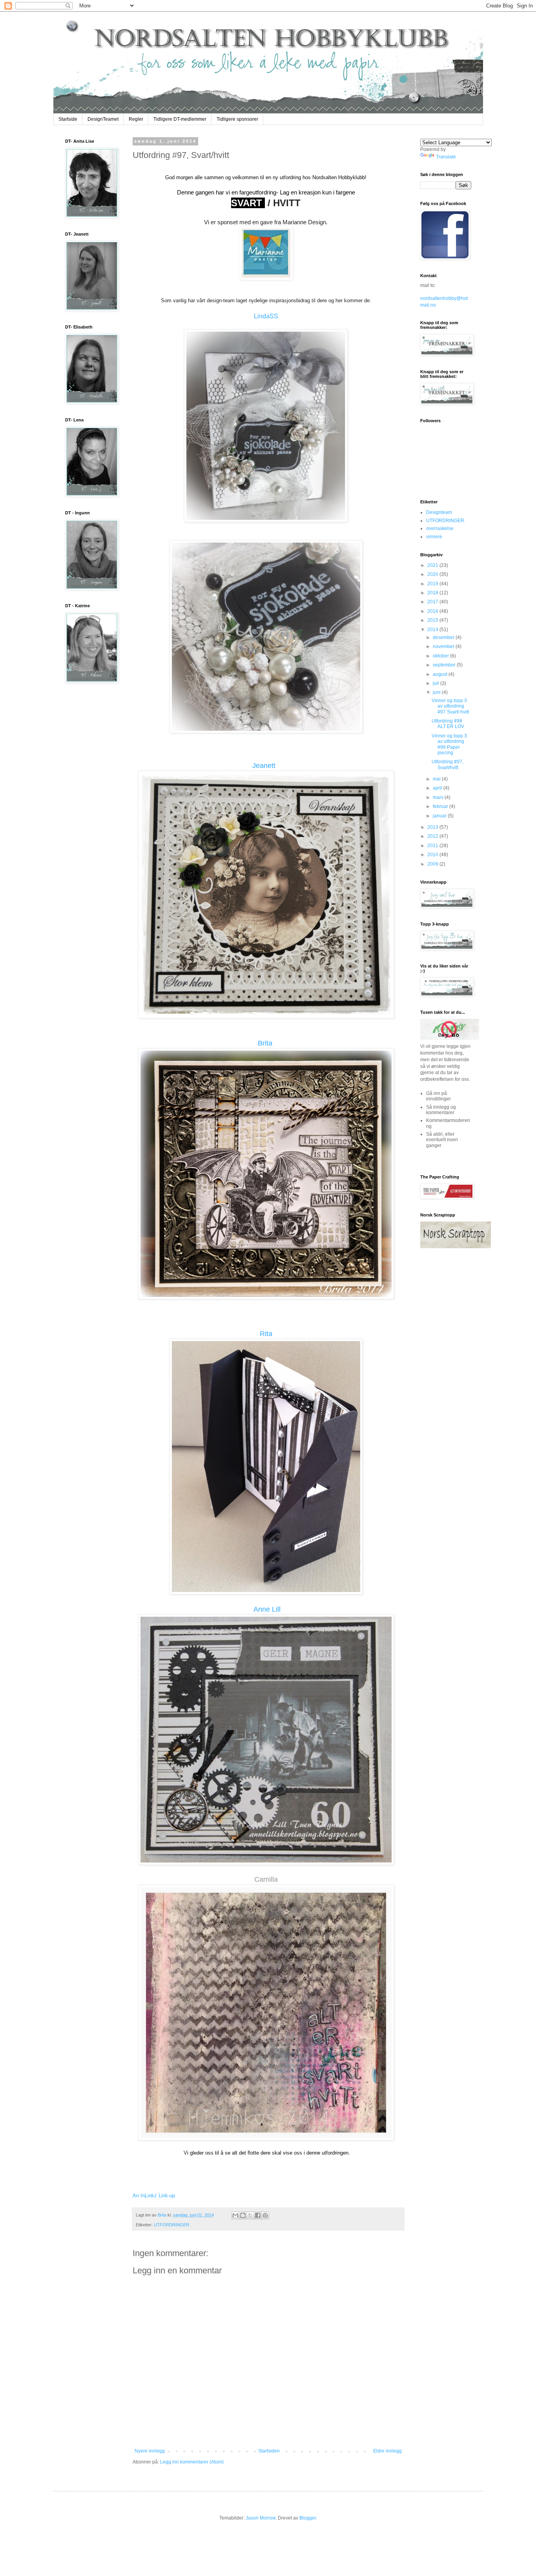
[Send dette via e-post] (235, 2215)
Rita (266, 1334)
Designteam (439, 512)
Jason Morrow (261, 2518)
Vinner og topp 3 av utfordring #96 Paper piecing (449, 744)
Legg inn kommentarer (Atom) (192, 2462)
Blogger (308, 2518)
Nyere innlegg (150, 2451)
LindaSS (266, 316)
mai (437, 779)
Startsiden (269, 2451)
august (441, 674)
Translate (446, 157)
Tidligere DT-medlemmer (180, 119)
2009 (433, 864)
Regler (136, 119)
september (445, 665)
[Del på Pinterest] (265, 2215)
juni (437, 692)
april (438, 788)
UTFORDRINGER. (172, 2225)
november (444, 646)
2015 (433, 620)
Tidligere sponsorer (237, 119)
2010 (433, 855)
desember (444, 637)
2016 (433, 611)
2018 (433, 593)
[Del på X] (250, 2215)
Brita (265, 1043)
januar (440, 816)
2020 (433, 574)
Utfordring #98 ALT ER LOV (448, 724)
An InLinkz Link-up (154, 2196)
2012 (433, 836)
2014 (433, 630)
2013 (433, 827)
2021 (433, 565)
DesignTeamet (103, 119)
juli (437, 683)
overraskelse (440, 528)
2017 (433, 602)
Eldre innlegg (387, 2451)
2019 (433, 584)
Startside (68, 119)
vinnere (434, 537)
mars (439, 797)
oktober (441, 656)
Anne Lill (268, 1609)
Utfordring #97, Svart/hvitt (448, 764)
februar (441, 806)
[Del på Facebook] (258, 2215)
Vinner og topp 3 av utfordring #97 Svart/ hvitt (450, 706)
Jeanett (265, 766)
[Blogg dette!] (243, 2215)
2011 (433, 846)
